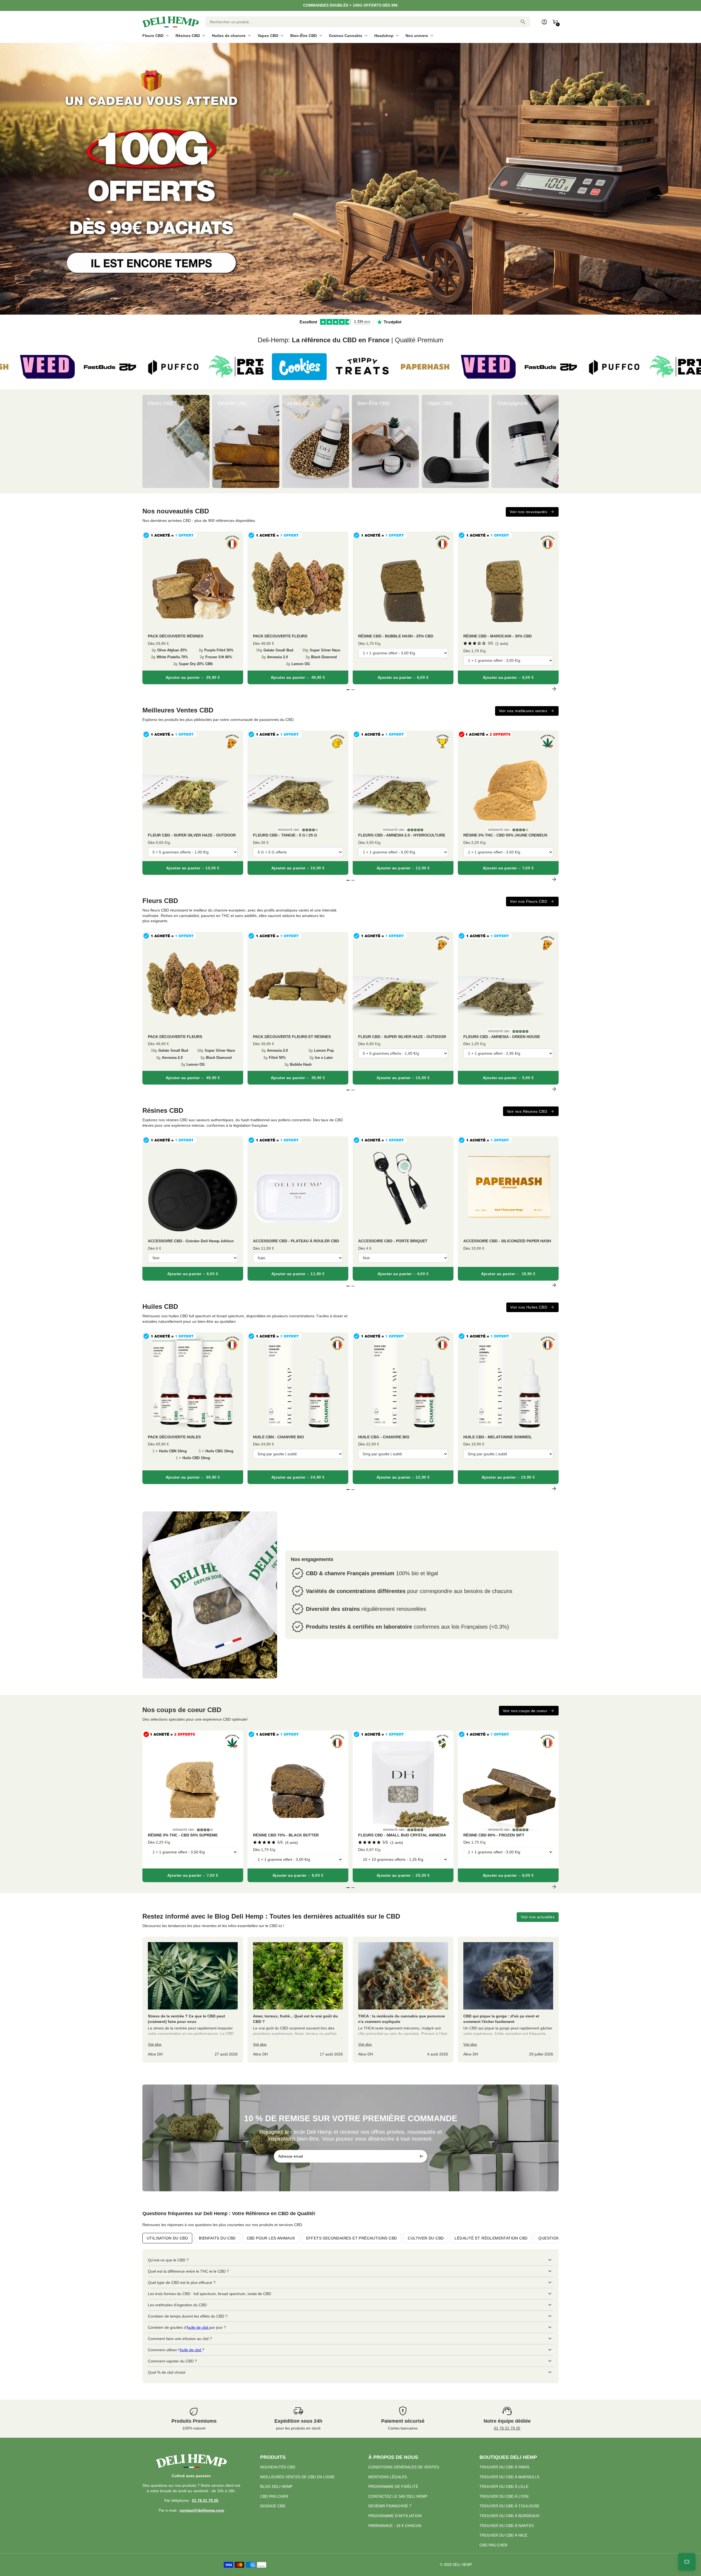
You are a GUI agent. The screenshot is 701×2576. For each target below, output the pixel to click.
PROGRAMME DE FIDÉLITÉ (393, 2486)
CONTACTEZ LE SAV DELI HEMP (398, 2496)
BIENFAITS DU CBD (217, 2238)
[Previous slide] (147, 441)
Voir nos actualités (538, 1917)
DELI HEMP (462, 2565)
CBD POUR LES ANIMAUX (271, 2238)
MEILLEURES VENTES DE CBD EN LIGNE (297, 2477)
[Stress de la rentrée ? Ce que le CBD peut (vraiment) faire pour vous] (193, 2000)
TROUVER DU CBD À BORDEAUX (509, 2516)
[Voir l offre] (350, 179)
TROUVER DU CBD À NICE (503, 2535)
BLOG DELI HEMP (276, 2486)
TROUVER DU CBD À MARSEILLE (510, 2477)
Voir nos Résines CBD (527, 1111)
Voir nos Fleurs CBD (528, 901)
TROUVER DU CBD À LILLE (504, 2486)
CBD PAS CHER (274, 2496)
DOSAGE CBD (273, 2506)
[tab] (346, 312)
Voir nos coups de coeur (525, 1711)
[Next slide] (554, 441)
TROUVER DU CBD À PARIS (504, 2467)
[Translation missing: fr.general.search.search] (523, 22)
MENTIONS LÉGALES (388, 2477)
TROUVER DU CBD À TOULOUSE (509, 2506)
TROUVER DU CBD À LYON (504, 2496)
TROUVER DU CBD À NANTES (507, 2526)
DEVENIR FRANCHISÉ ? (390, 2506)
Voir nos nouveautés (528, 512)
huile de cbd (198, 2327)
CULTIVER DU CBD (426, 2238)
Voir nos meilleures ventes (523, 711)
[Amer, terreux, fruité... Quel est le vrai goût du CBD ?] (298, 2000)
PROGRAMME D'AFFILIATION (395, 2516)
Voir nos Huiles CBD (529, 1307)
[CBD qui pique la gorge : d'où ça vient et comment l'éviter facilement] (508, 2000)
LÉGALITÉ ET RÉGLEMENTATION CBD (491, 2238)
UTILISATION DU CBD (167, 2238)
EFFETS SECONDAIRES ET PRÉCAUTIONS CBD (352, 2238)
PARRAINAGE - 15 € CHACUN (395, 2526)
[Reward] (687, 2562)
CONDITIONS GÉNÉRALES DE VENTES (404, 2467)
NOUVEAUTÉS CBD (278, 2467)
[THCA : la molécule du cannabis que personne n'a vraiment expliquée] (403, 2000)
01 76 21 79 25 (507, 2428)
